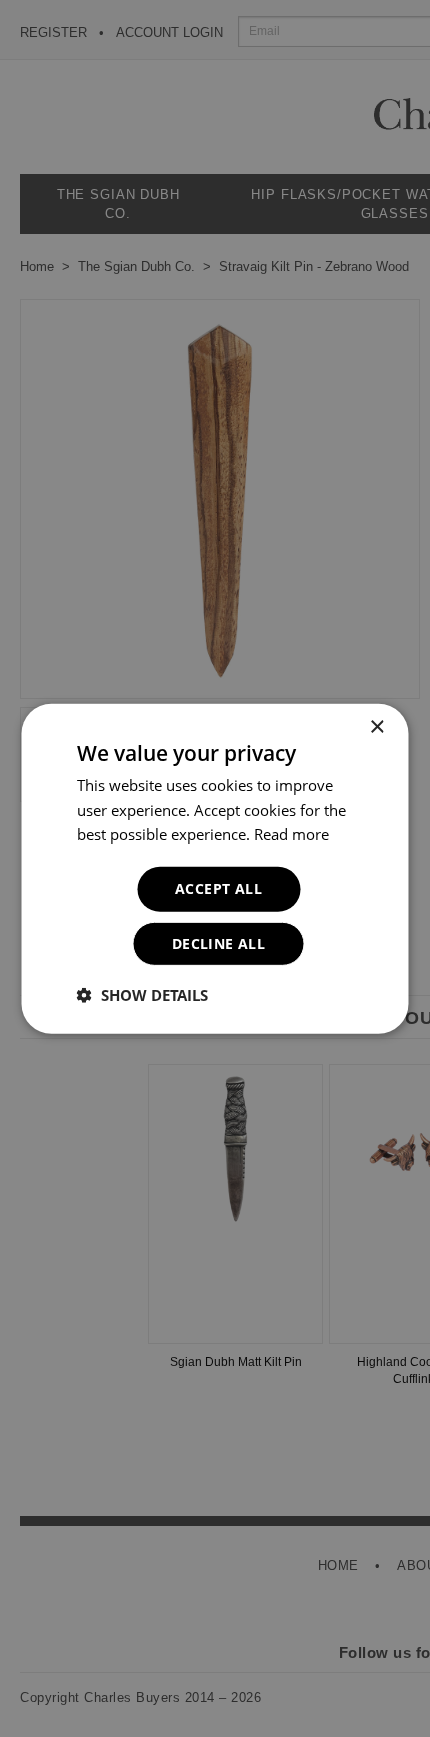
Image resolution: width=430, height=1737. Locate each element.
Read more (291, 834)
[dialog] (215, 868)
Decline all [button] (218, 943)
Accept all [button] (218, 888)
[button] (142, 995)
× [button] (376, 726)
